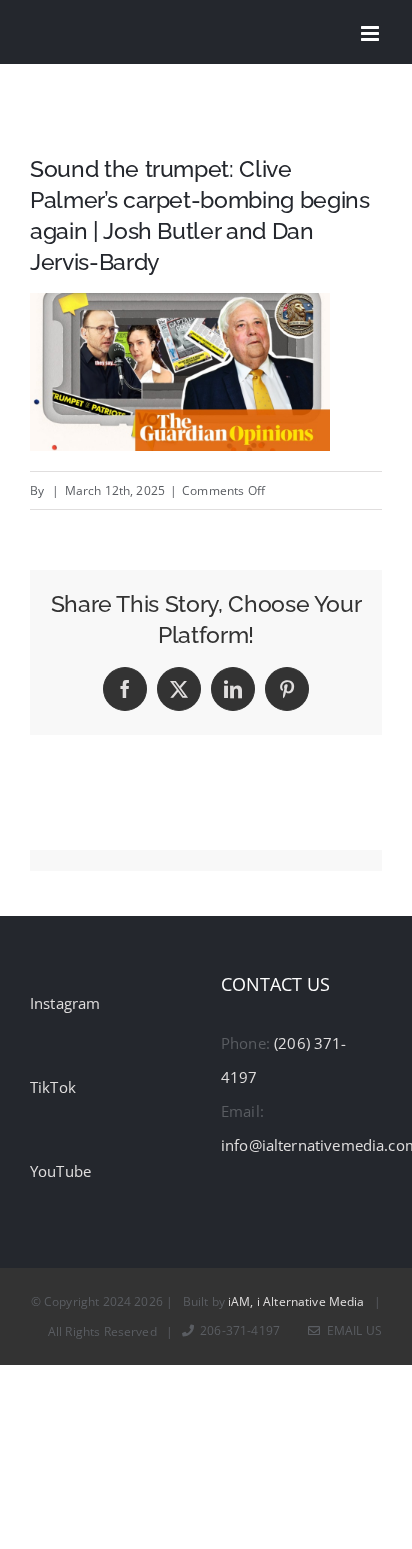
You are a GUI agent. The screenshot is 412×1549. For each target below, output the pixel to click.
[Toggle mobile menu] (371, 33)
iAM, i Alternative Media (296, 1301)
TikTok (53, 1087)
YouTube (60, 1171)
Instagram (65, 1003)
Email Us (351, 1330)
